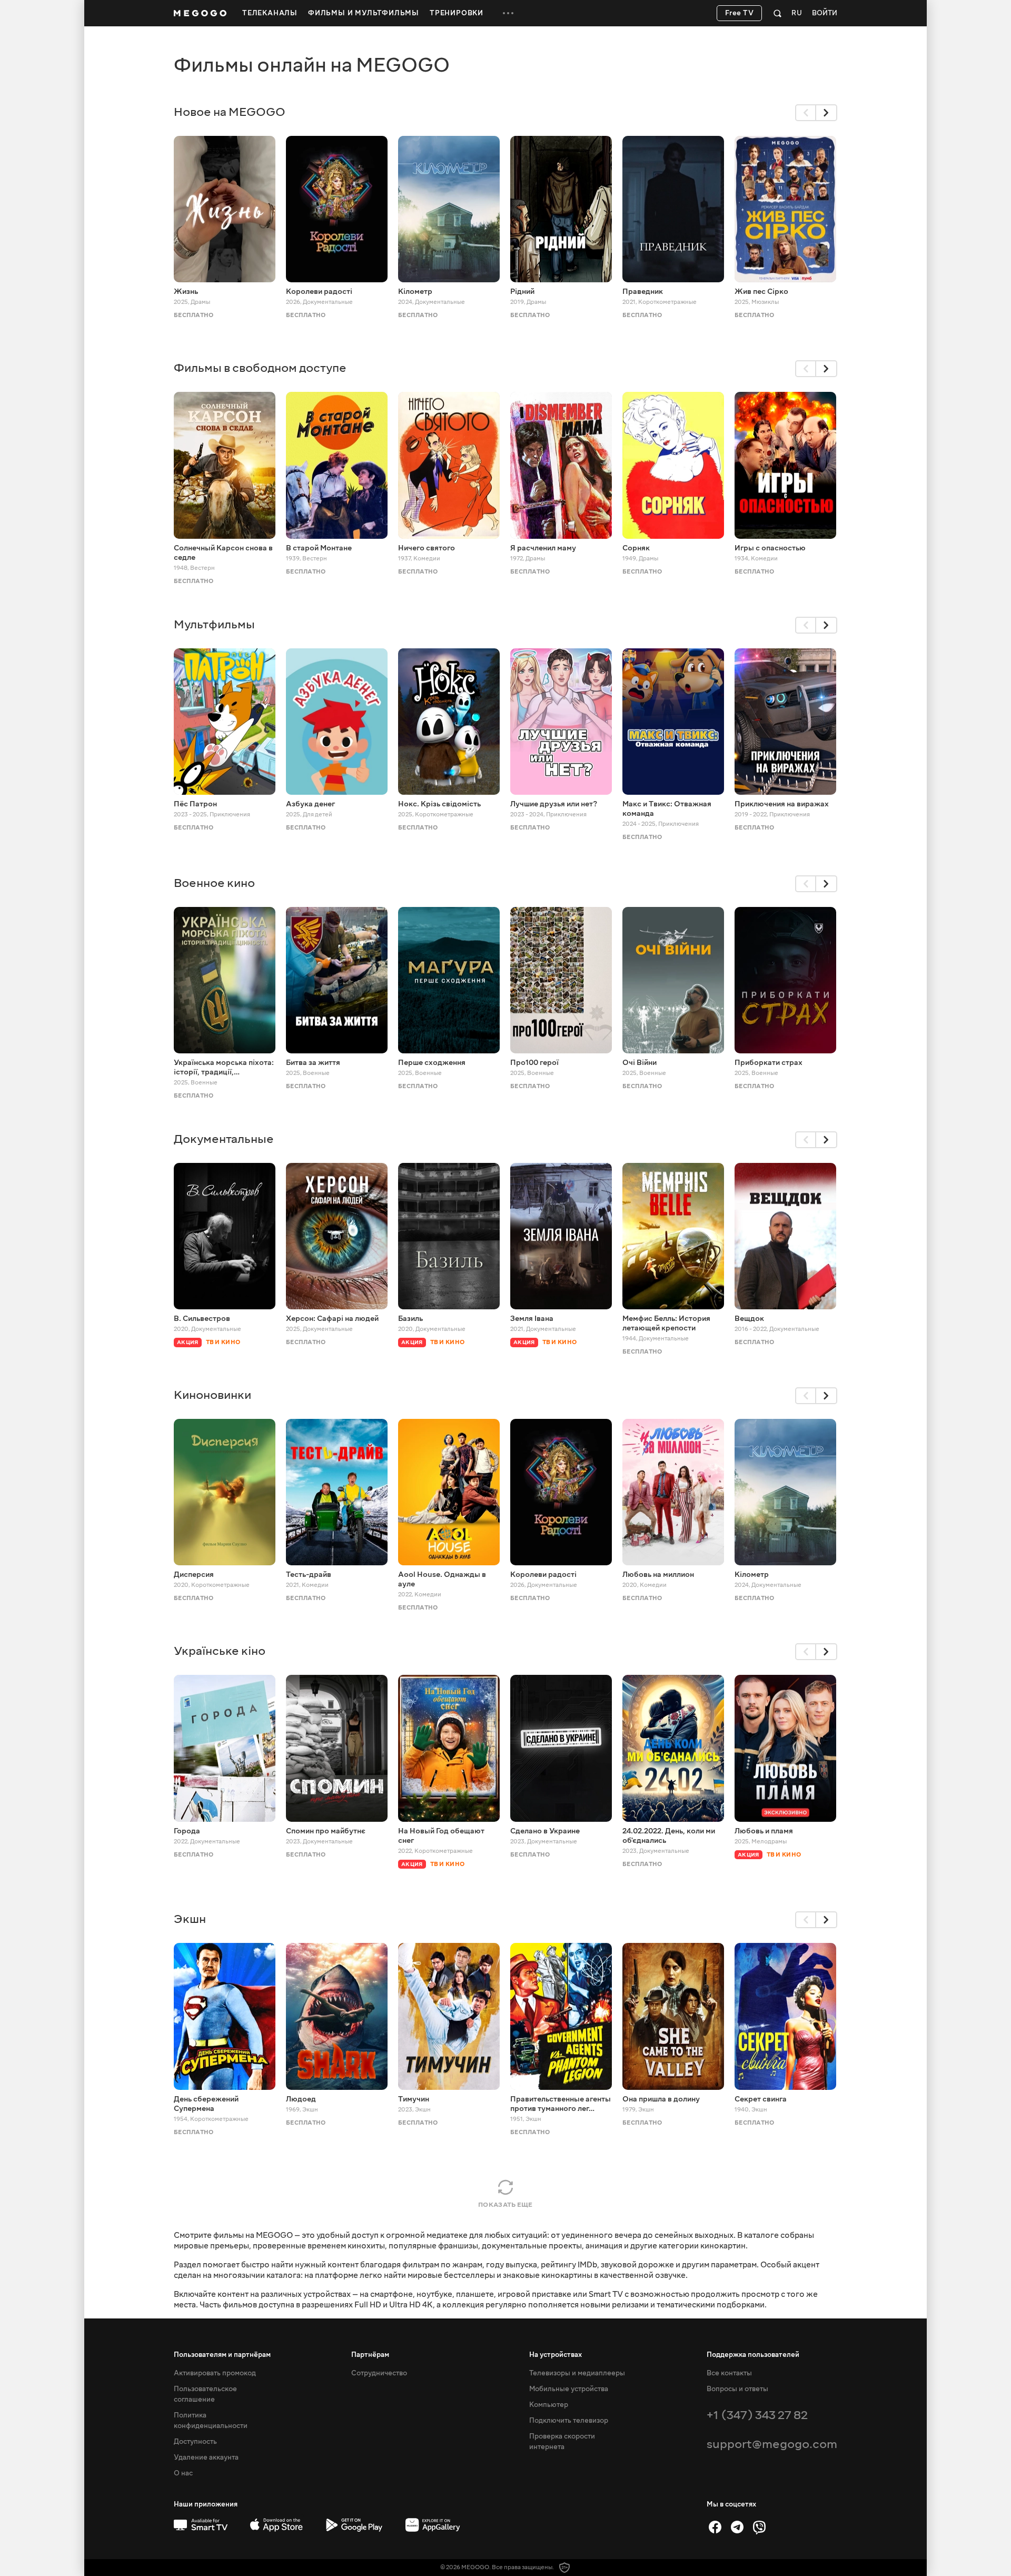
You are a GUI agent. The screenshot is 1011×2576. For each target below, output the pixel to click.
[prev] (806, 113)
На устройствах (556, 2355)
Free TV (740, 13)
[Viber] (759, 2527)
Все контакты (729, 2373)
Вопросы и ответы (737, 2389)
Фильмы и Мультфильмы (364, 13)
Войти (825, 13)
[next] (827, 113)
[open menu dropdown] (508, 13)
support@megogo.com (772, 2444)
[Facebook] (715, 2527)
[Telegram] (737, 2527)
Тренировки (457, 13)
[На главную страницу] (200, 13)
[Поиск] (777, 13)
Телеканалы (270, 13)
